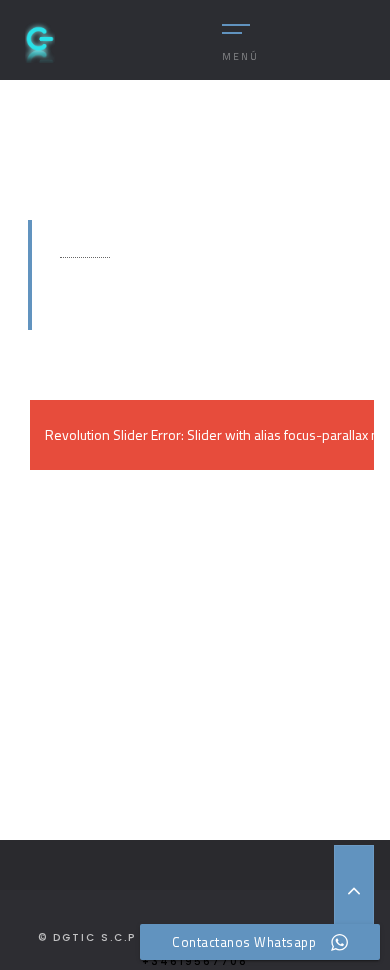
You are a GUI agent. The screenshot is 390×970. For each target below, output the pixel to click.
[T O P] (354, 890)
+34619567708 (195, 961)
